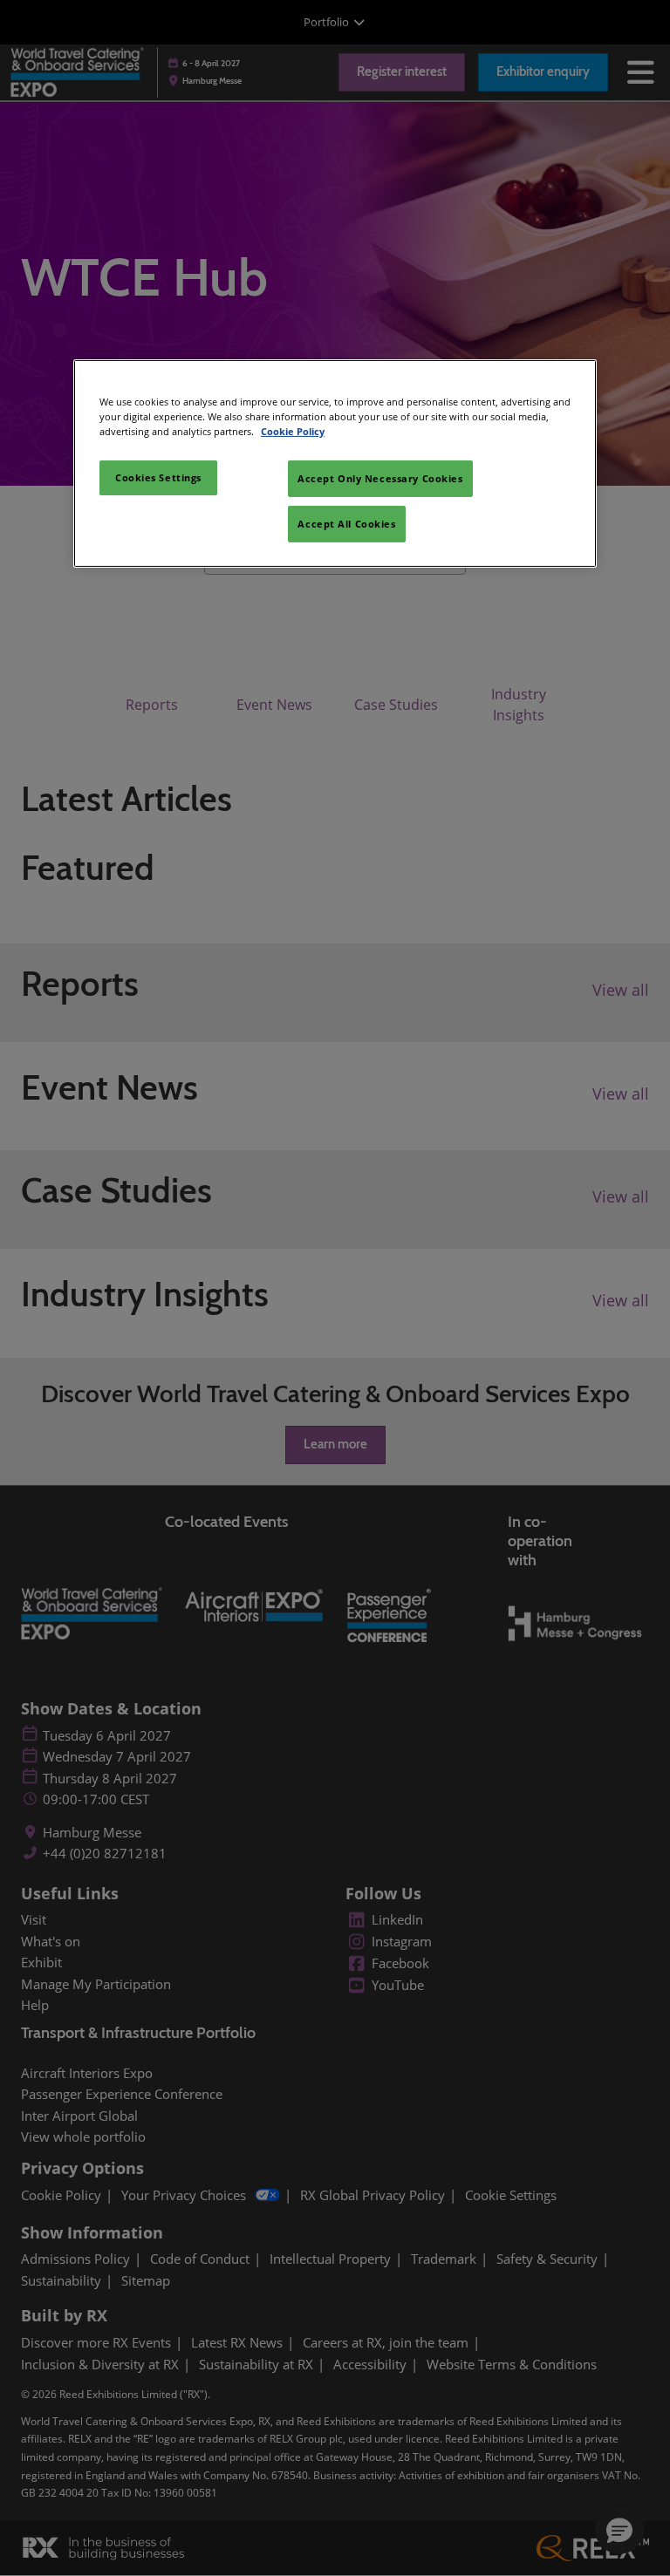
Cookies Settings (158, 477)
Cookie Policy (293, 431)
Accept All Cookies (346, 524)
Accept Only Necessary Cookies (380, 478)
